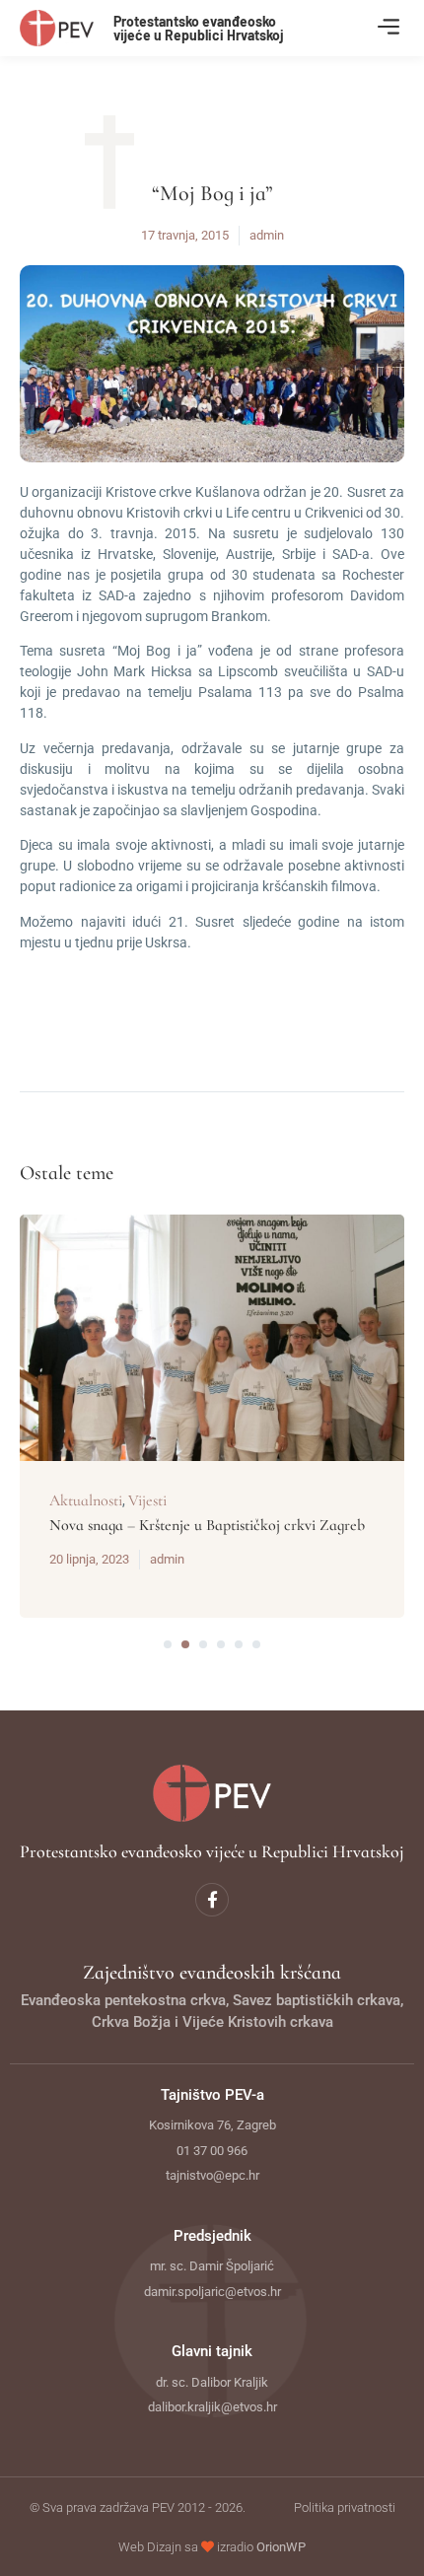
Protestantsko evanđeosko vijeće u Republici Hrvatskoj (199, 28)
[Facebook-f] (212, 1900)
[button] (388, 28)
